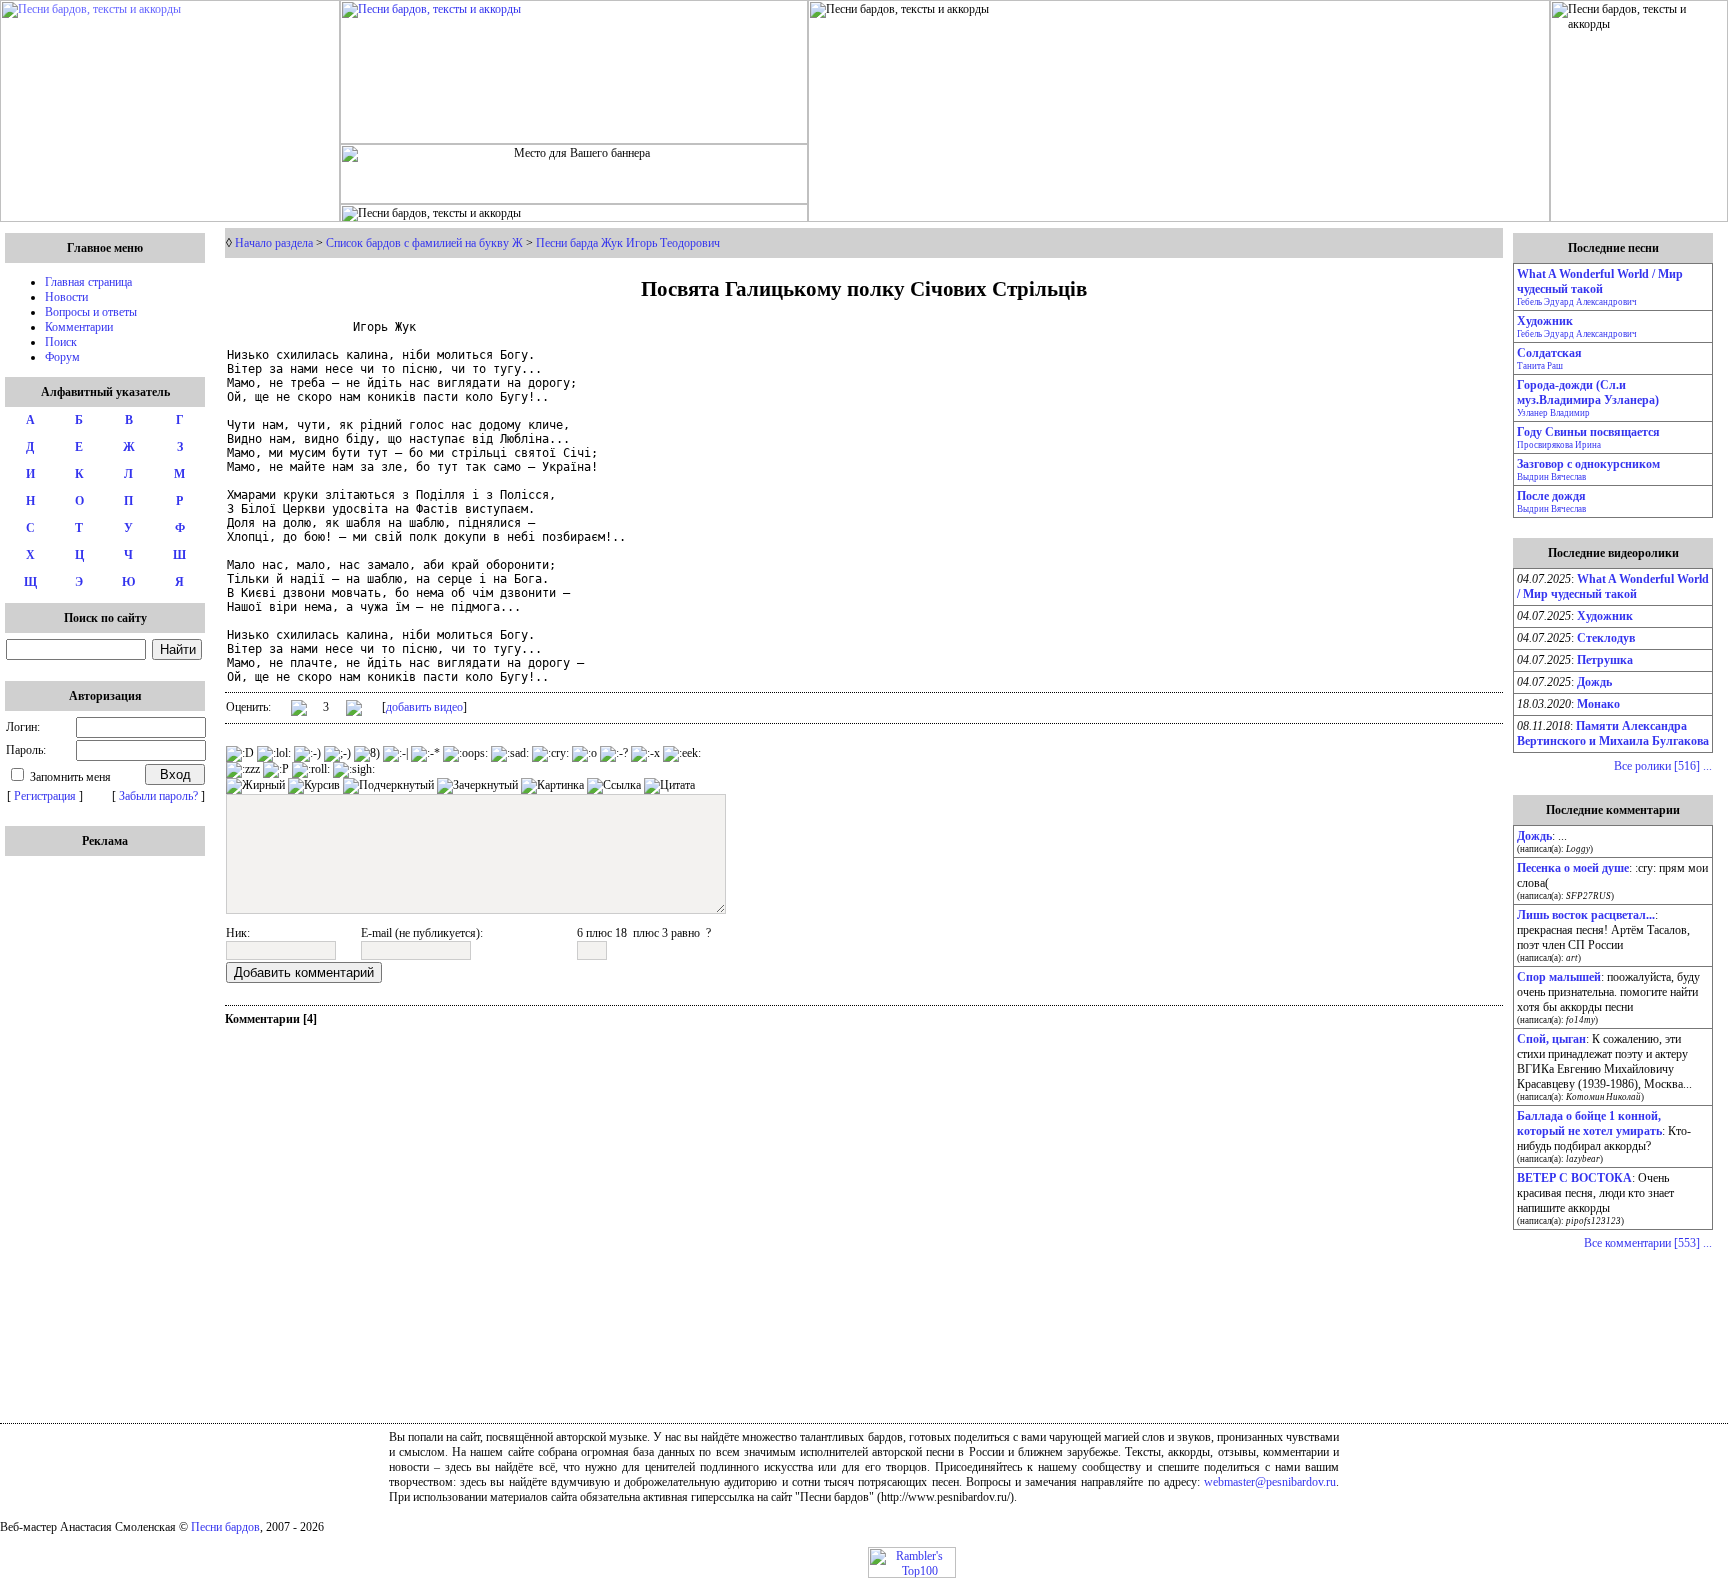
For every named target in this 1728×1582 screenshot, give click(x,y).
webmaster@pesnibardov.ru (1270, 1482)
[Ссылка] (614, 786)
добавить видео (424, 707)
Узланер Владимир (1553, 413)
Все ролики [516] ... (1663, 766)
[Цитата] (669, 786)
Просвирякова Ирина (1559, 445)
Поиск (61, 342)
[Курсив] (314, 786)
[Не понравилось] (354, 710)
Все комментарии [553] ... (1648, 1243)
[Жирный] (255, 786)
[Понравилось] (299, 711)
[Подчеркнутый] (388, 786)
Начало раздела (274, 243)
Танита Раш (1540, 366)
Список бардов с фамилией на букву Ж (424, 243)
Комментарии (79, 327)
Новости (66, 297)
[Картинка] (552, 786)
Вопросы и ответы (91, 312)
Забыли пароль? (158, 796)
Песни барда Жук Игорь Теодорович (628, 243)
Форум (62, 357)
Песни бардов (225, 1527)
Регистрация (45, 796)
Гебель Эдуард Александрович (1577, 302)
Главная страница (88, 282)
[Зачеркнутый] (477, 786)
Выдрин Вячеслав (1551, 477)
